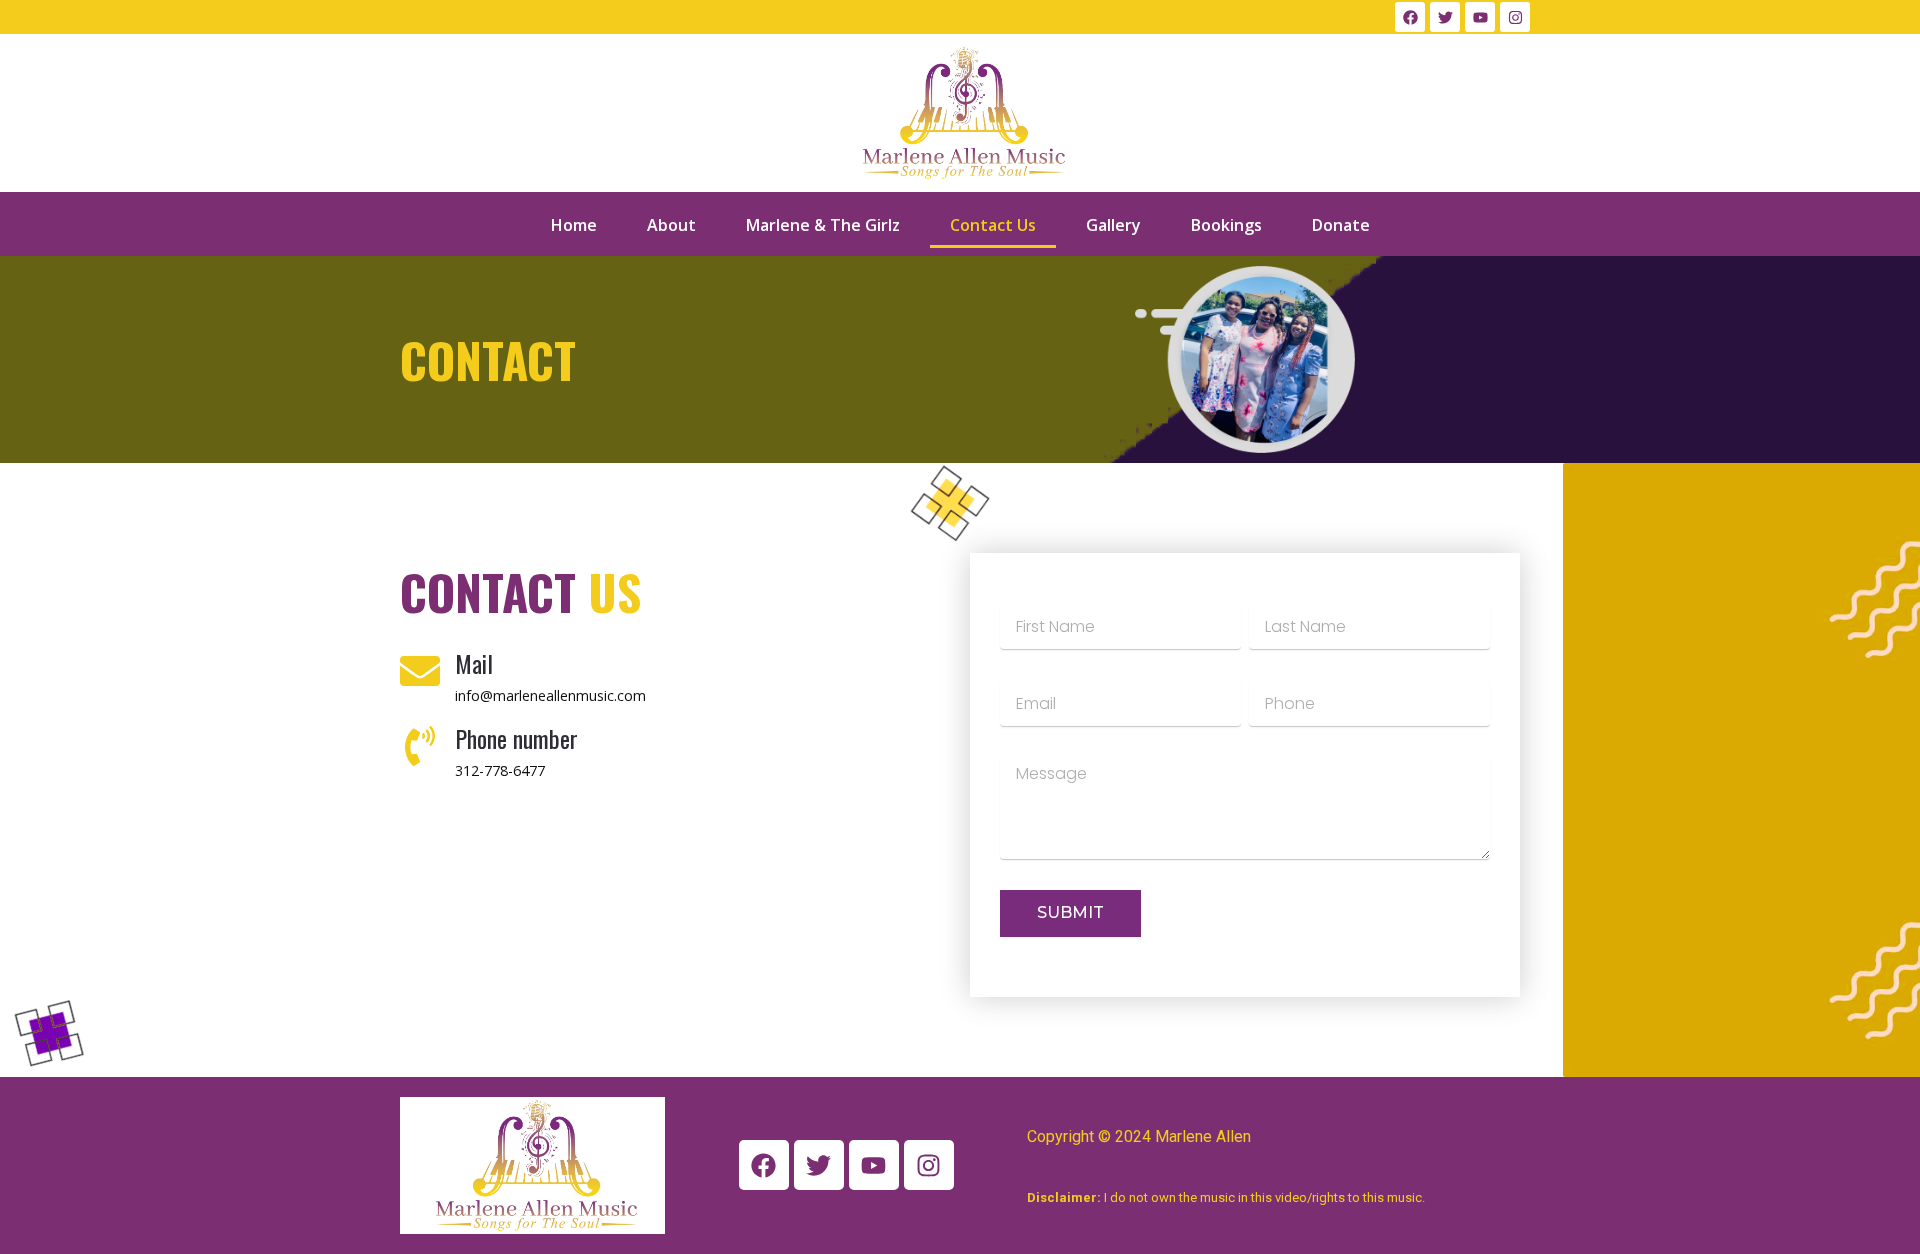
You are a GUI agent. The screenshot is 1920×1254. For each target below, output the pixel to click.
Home (574, 225)
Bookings (1226, 225)
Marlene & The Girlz (823, 225)
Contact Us (993, 225)
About (671, 225)
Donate (1341, 225)
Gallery (1113, 225)
